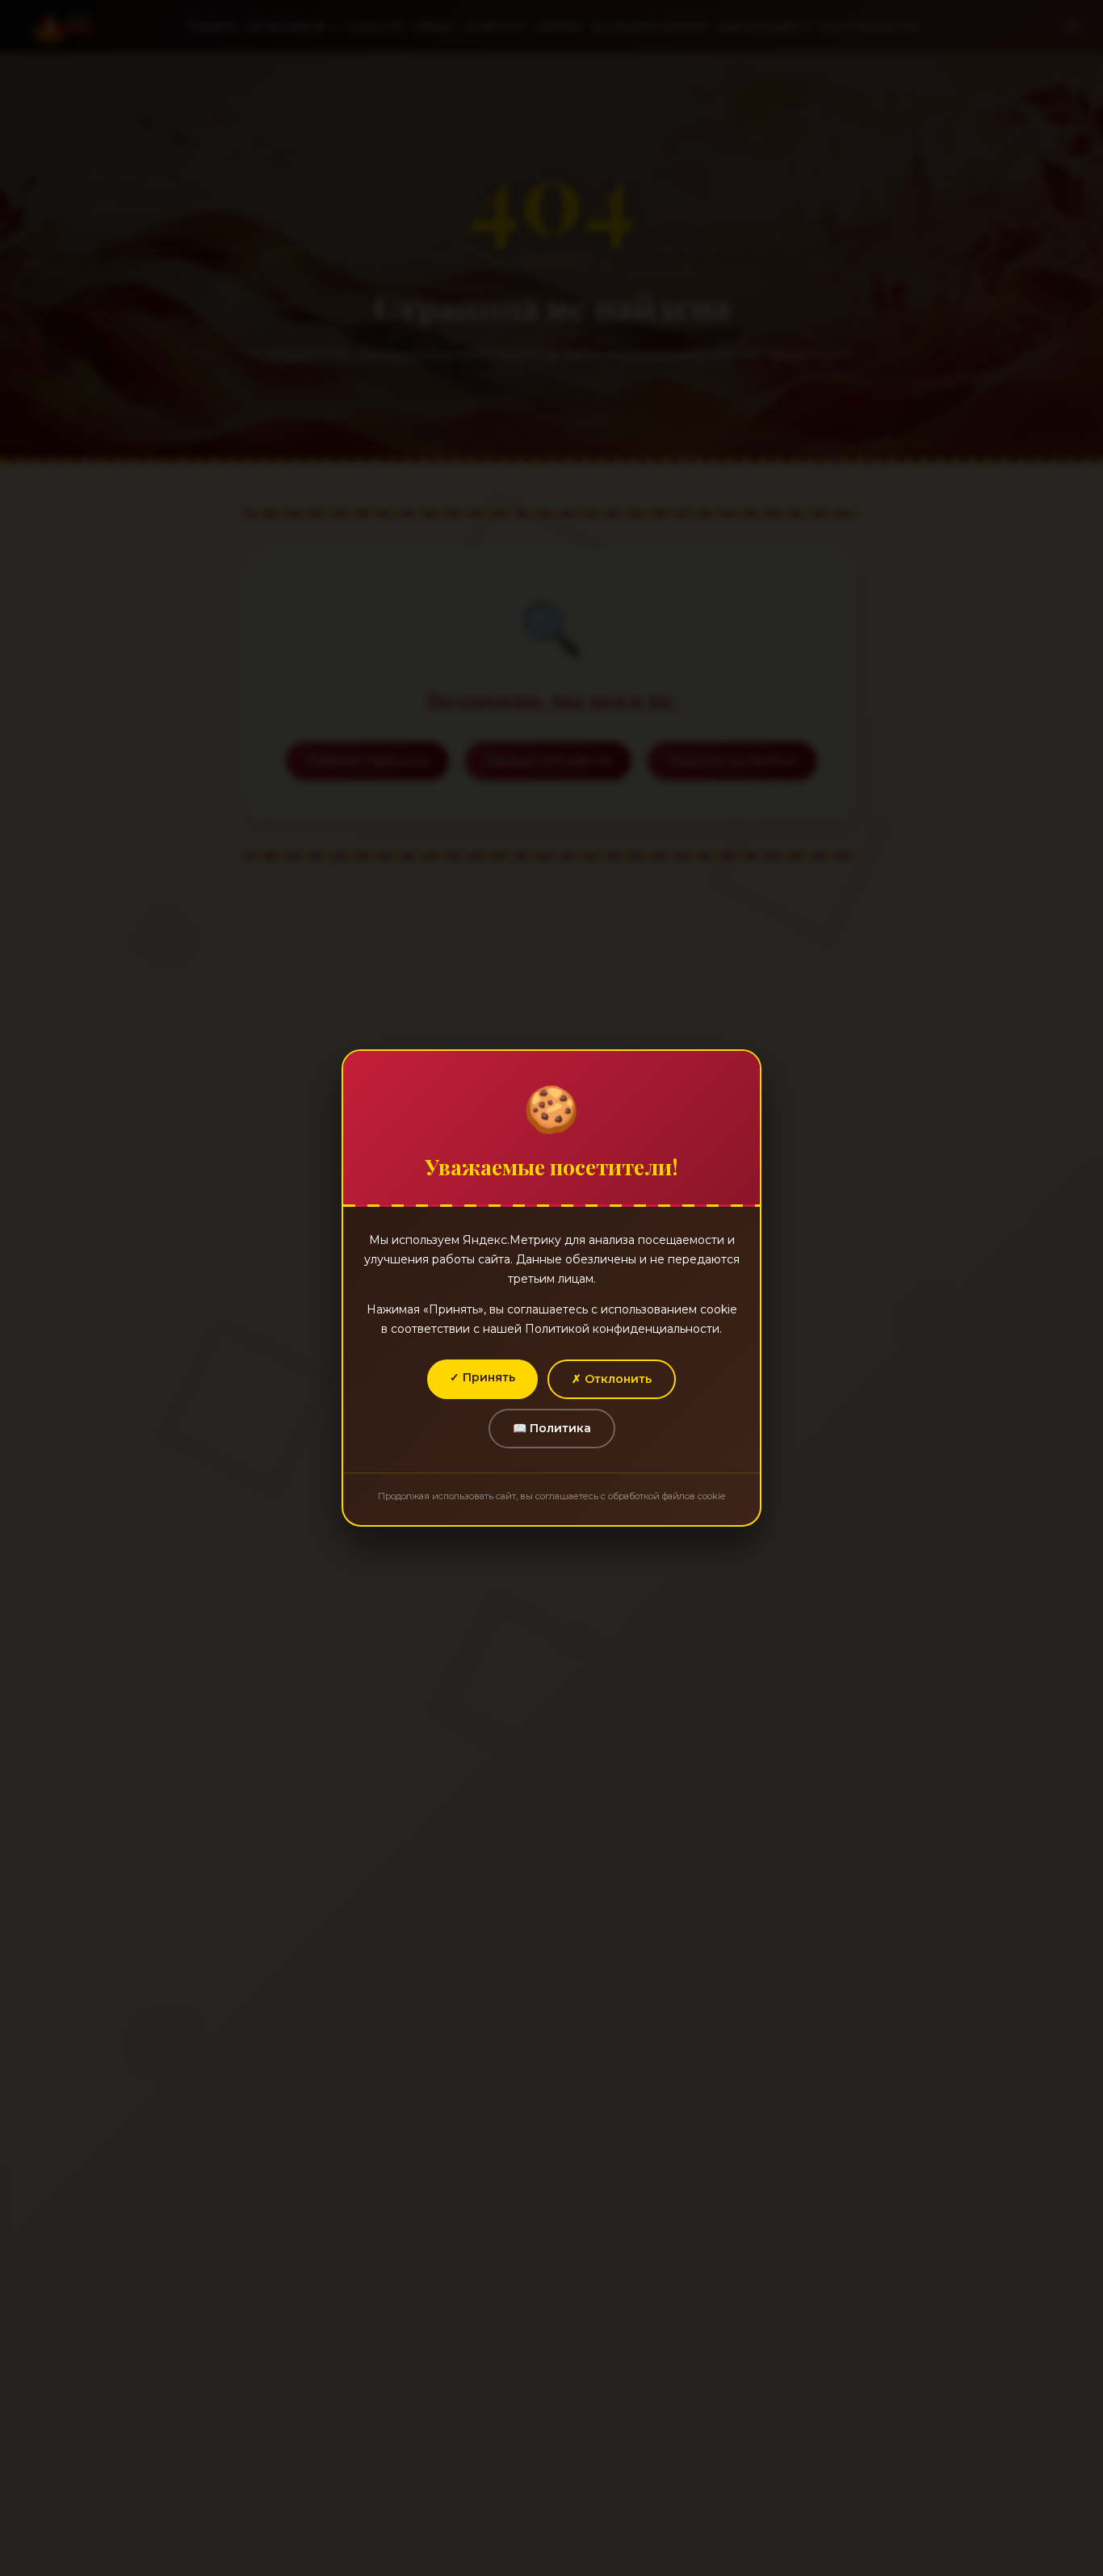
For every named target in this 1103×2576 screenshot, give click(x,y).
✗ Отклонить (612, 1379)
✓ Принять (482, 1377)
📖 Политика (552, 1428)
